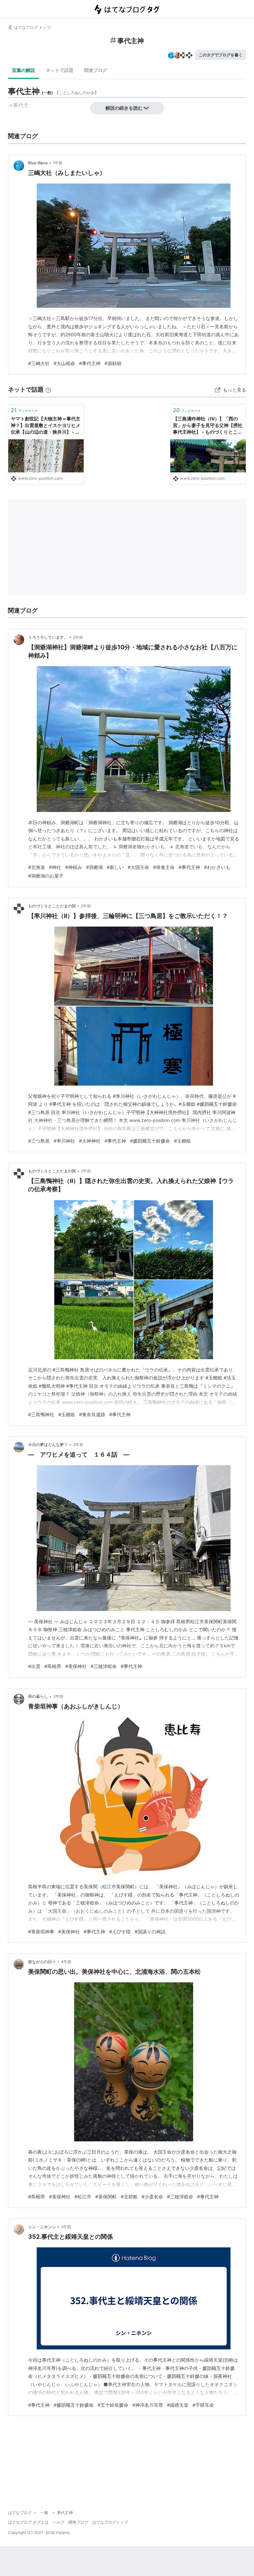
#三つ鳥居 (39, 1141)
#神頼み (74, 867)
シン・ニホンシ (42, 2227)
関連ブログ (96, 70)
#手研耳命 (203, 2405)
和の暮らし (38, 1696)
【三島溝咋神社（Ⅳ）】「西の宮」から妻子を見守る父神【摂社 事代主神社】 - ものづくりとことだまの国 (208, 426)
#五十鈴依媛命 (113, 2405)
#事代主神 (90, 363)
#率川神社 (64, 1141)
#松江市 (83, 2197)
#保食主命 (164, 867)
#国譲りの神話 (150, 1932)
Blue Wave (38, 163)
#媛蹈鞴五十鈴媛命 (150, 1141)
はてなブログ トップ (32, 27)
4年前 (66, 1962)
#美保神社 (76, 1666)
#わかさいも (217, 867)
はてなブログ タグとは (28, 2522)
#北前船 (129, 2197)
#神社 (55, 867)
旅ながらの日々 (42, 1962)
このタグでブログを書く (221, 55)
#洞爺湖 (94, 867)
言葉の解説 (23, 70)
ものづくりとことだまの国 (52, 906)
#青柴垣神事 (41, 1932)
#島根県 (53, 1666)
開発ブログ (78, 2522)
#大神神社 (90, 1141)
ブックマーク (24, 410)
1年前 (58, 163)
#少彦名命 (152, 2197)
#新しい (115, 867)
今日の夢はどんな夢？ (48, 1445)
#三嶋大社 (39, 363)
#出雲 (34, 1666)
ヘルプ (59, 2522)
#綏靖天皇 (178, 2405)
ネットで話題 (60, 70)
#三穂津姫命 (104, 1666)
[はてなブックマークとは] (48, 389)
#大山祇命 (64, 363)
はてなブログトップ (110, 2522)
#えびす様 (120, 1932)
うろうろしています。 (48, 637)
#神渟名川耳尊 (148, 2405)
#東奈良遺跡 (92, 1414)
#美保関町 (106, 2197)
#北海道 (37, 867)
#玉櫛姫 (182, 1141)
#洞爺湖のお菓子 (46, 876)
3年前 (78, 1445)
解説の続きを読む (124, 108)
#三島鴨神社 (41, 1414)
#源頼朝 (113, 363)
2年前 (78, 637)
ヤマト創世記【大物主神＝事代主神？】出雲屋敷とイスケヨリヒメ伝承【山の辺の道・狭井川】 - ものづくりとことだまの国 (46, 426)
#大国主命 (138, 867)
